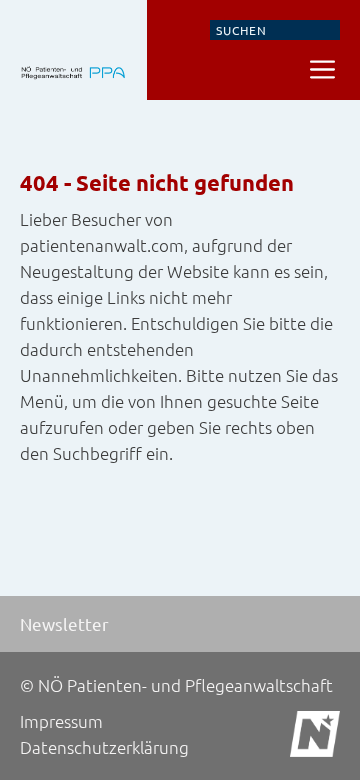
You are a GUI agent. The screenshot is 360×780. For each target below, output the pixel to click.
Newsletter (64, 623)
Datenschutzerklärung (104, 747)
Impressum (61, 721)
